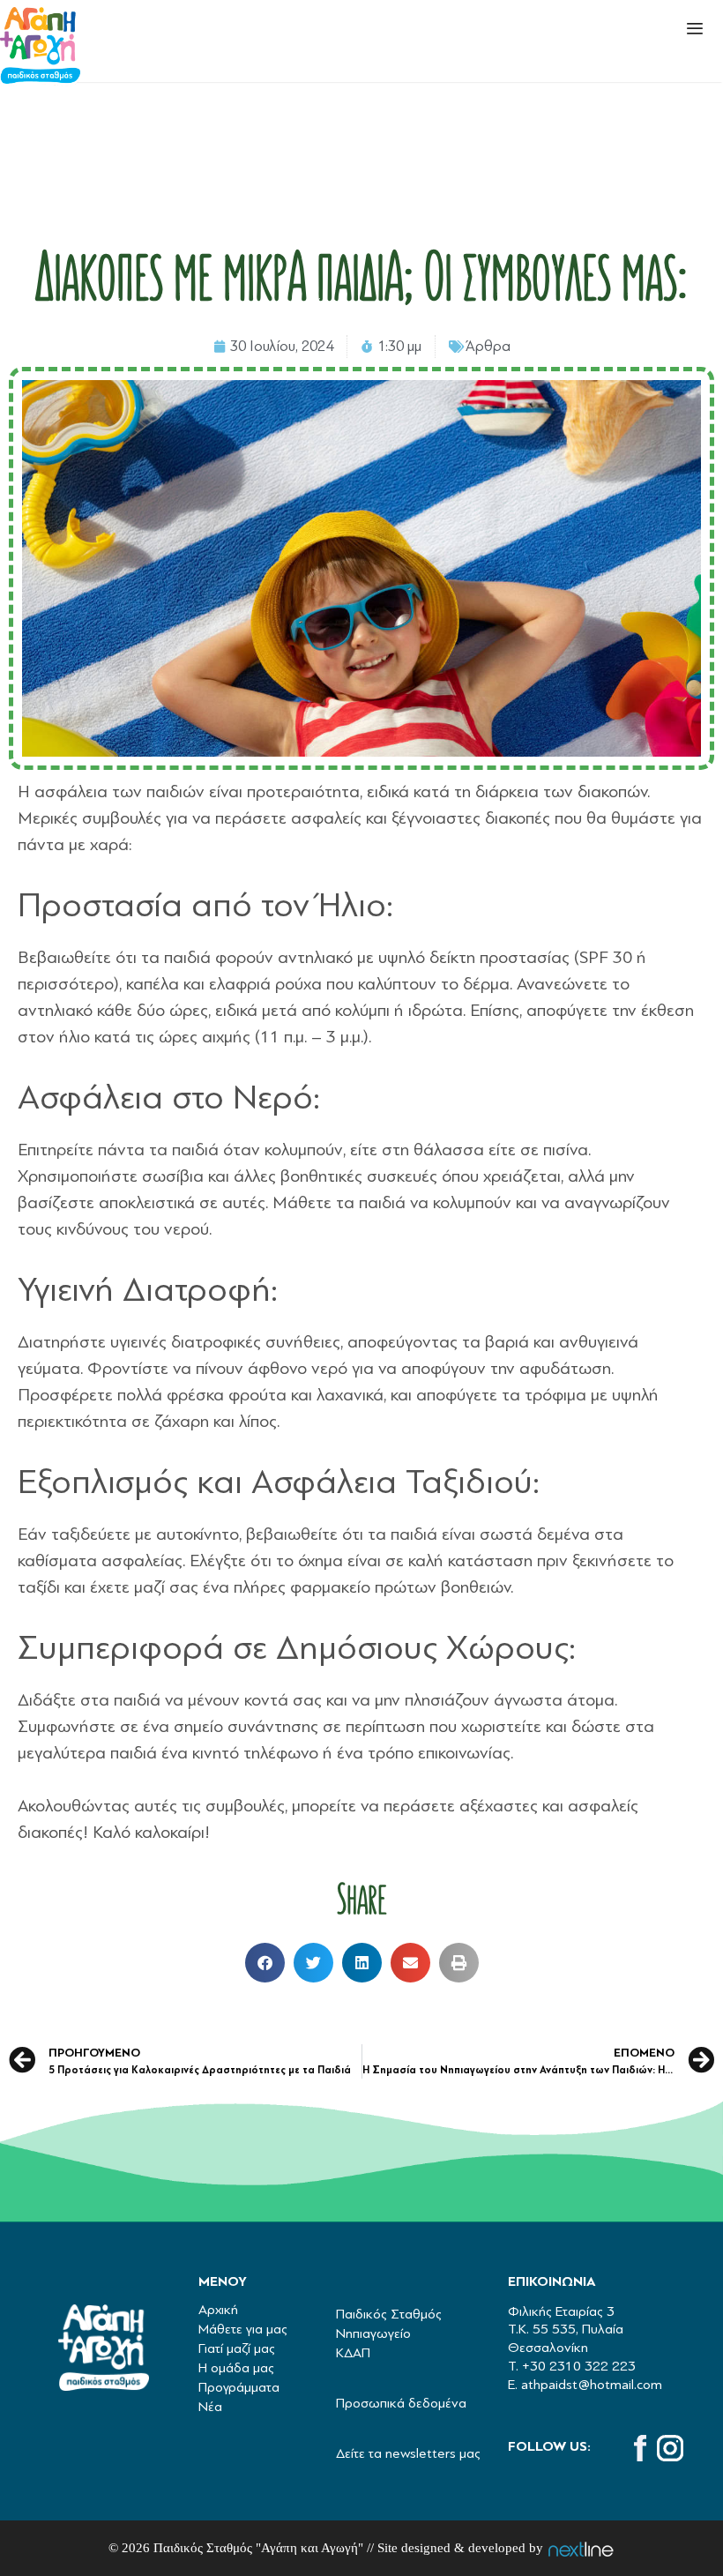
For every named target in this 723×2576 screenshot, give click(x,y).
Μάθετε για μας (243, 2329)
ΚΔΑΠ (353, 2353)
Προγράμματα (239, 2387)
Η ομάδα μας (236, 2368)
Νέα (210, 2407)
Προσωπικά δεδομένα (401, 2403)
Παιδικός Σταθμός (389, 2314)
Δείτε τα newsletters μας (408, 2453)
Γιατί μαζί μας (237, 2348)
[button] (265, 1963)
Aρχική (218, 2310)
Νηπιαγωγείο (373, 2333)
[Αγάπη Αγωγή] (40, 47)
